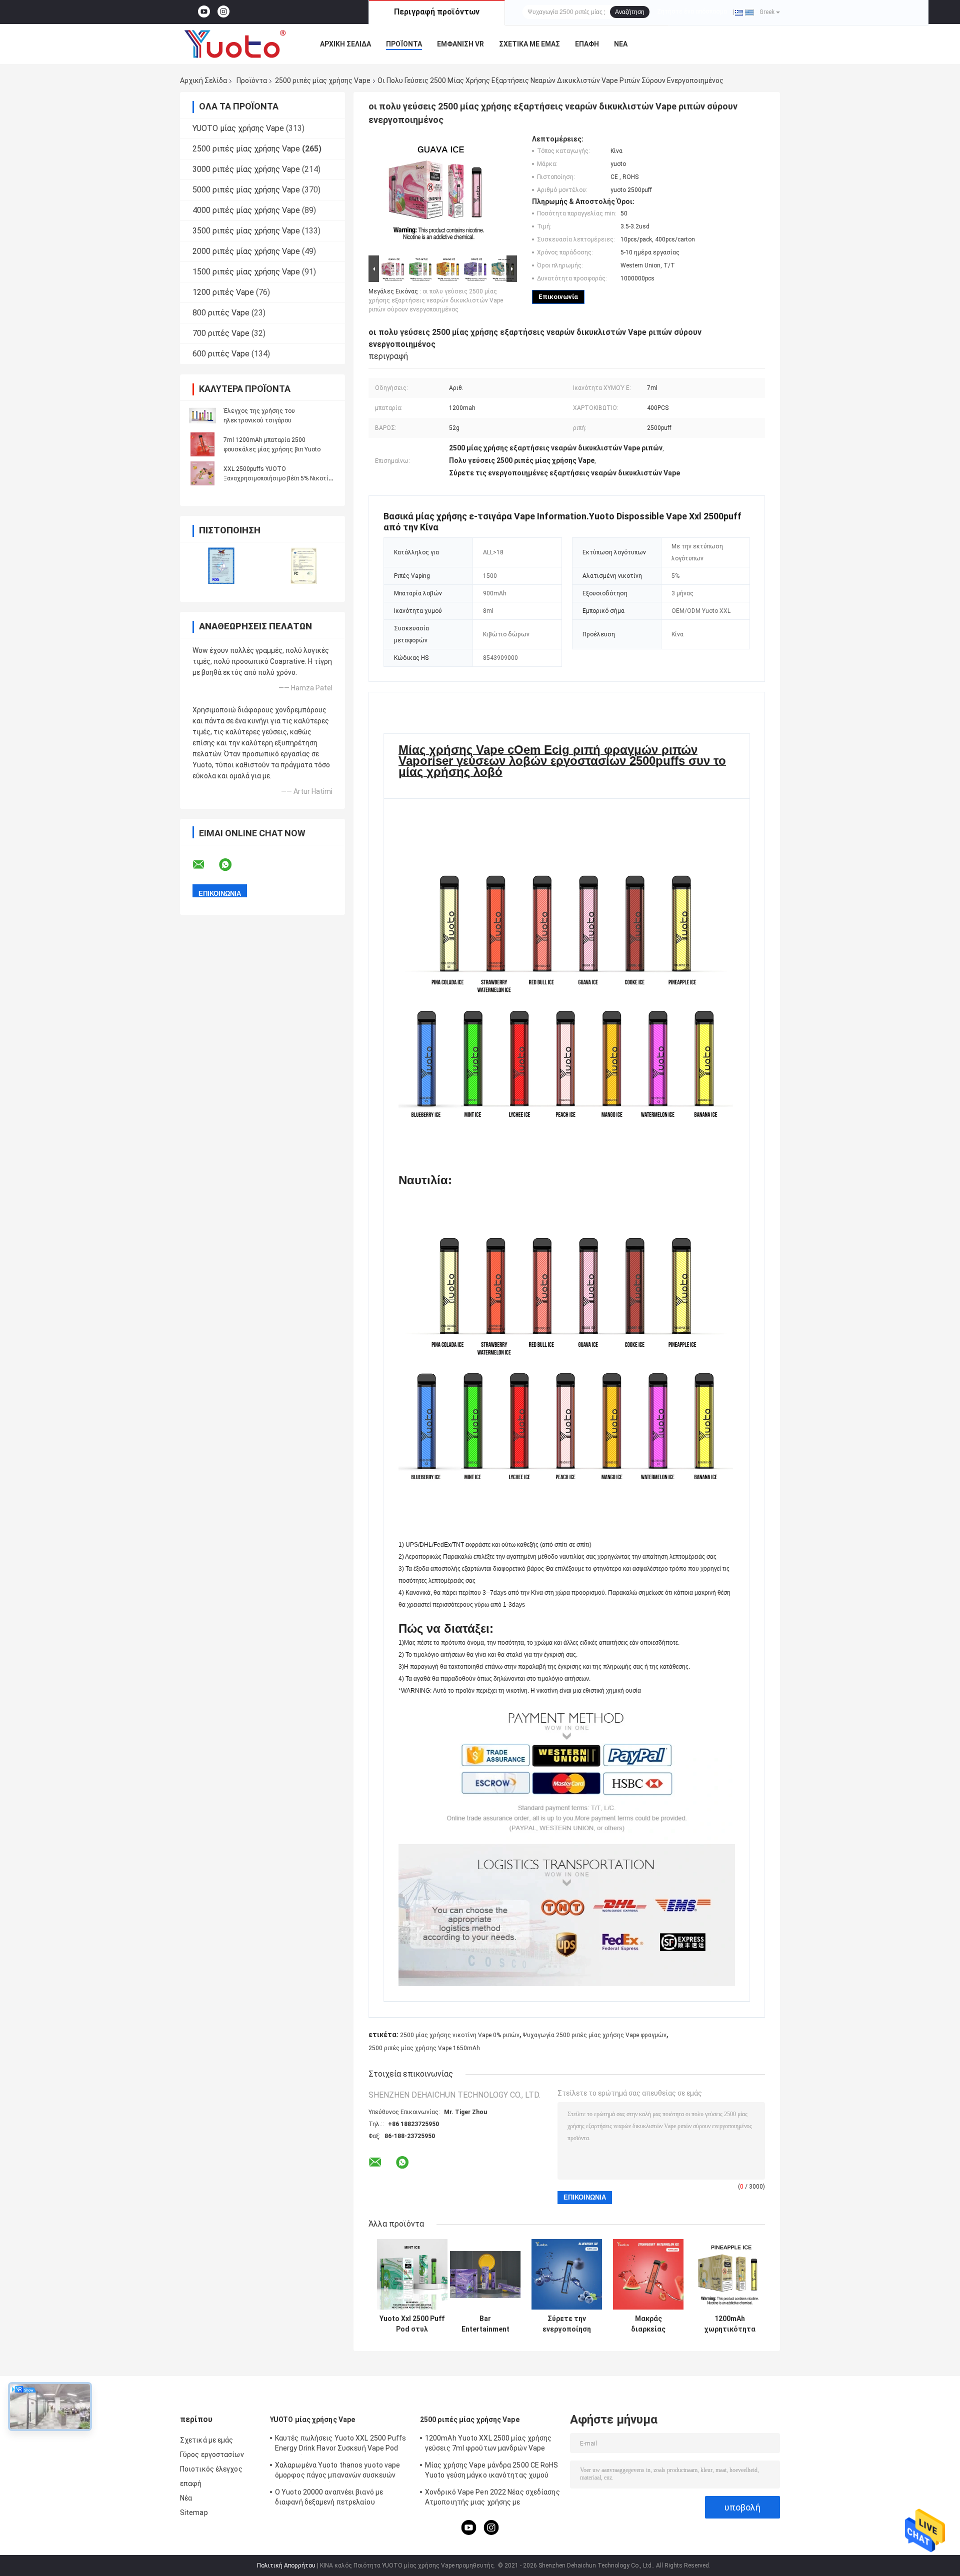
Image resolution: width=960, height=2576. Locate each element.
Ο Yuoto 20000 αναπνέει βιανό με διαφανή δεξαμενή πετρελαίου (329, 2497)
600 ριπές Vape (221, 354)
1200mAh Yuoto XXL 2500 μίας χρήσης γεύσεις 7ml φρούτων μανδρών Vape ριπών (488, 2445)
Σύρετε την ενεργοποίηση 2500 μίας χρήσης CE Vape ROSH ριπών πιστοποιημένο (567, 2324)
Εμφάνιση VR (460, 44)
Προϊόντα (404, 44)
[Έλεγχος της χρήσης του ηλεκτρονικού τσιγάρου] (202, 415)
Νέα (621, 44)
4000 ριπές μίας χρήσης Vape (246, 210)
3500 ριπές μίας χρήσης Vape (246, 231)
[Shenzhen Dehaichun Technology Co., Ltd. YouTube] (204, 12)
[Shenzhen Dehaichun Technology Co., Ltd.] (235, 44)
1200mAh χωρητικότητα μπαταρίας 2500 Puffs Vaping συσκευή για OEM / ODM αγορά (730, 2324)
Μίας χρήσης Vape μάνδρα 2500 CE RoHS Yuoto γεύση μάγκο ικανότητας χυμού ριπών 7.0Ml (492, 2472)
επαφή (587, 44)
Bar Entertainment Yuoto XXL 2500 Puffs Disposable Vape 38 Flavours (485, 2324)
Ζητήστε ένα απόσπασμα (692, 11)
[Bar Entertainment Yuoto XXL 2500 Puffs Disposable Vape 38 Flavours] (485, 2274)
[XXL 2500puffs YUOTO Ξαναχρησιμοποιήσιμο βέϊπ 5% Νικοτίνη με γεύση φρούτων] (202, 473)
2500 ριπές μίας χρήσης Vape (323, 80)
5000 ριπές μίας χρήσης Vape (246, 190)
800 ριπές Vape (221, 313)
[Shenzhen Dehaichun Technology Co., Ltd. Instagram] (223, 12)
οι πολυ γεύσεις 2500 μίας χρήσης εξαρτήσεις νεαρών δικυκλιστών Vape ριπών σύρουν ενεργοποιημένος (436, 300)
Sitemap (194, 2513)
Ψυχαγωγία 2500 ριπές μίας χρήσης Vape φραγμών (594, 2035)
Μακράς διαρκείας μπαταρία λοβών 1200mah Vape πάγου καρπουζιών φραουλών (648, 2324)
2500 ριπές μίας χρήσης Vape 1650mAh (424, 2048)
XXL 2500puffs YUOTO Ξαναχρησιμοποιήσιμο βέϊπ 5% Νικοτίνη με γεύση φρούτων (279, 478)
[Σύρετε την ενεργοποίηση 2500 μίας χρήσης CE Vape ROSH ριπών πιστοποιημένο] (567, 2274)
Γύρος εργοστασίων (212, 2455)
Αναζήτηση (630, 12)
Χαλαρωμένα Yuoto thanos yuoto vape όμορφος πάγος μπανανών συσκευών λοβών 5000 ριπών (337, 2472)
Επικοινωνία (558, 297)
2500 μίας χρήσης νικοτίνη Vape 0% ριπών (460, 2035)
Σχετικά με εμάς (529, 44)
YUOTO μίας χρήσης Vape (238, 128)
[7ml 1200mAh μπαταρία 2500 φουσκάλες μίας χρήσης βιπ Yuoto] (202, 444)
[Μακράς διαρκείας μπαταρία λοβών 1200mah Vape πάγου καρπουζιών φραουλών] (648, 2274)
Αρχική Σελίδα (345, 44)
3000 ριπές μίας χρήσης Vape (246, 169)
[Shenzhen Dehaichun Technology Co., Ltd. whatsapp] (231, 865)
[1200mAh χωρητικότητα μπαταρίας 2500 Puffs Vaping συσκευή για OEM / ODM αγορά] (730, 2274)
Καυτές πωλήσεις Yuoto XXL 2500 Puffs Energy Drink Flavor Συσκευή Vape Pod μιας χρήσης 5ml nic (341, 2445)
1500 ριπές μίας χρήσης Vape (246, 272)
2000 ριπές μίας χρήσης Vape (246, 251)
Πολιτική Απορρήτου (286, 2566)
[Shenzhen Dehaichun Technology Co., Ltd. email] (205, 865)
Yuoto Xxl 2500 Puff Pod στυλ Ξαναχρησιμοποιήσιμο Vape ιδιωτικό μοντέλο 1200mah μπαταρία (412, 2324)
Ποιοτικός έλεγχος (211, 2469)
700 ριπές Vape (221, 333)
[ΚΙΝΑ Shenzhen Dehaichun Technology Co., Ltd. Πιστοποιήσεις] (221, 566)
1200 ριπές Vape (223, 292)
